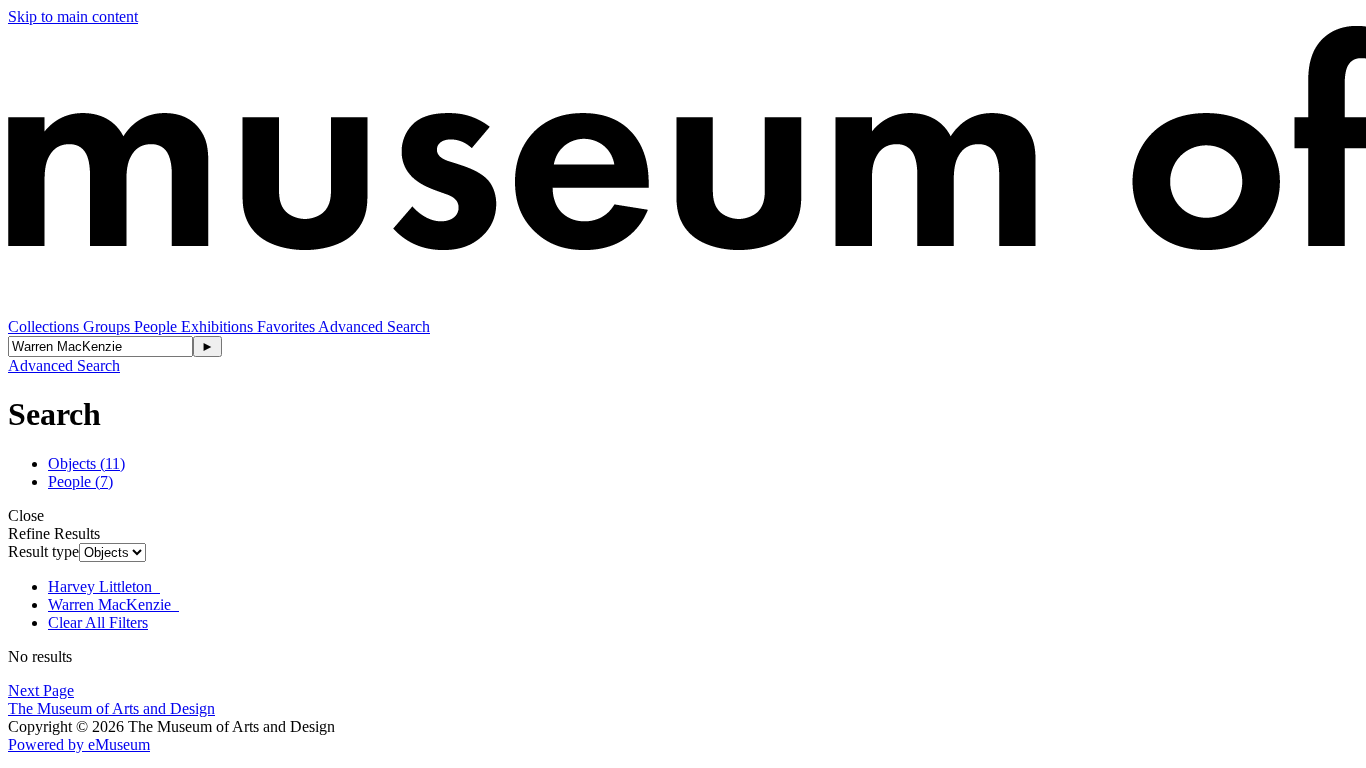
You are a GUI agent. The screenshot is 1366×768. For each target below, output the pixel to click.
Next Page (41, 690)
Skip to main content (73, 16)
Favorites (287, 326)
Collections (45, 326)
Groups (108, 326)
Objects (86, 463)
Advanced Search (374, 326)
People (157, 326)
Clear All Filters (98, 622)
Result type (43, 551)
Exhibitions (219, 326)
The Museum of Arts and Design (111, 708)
